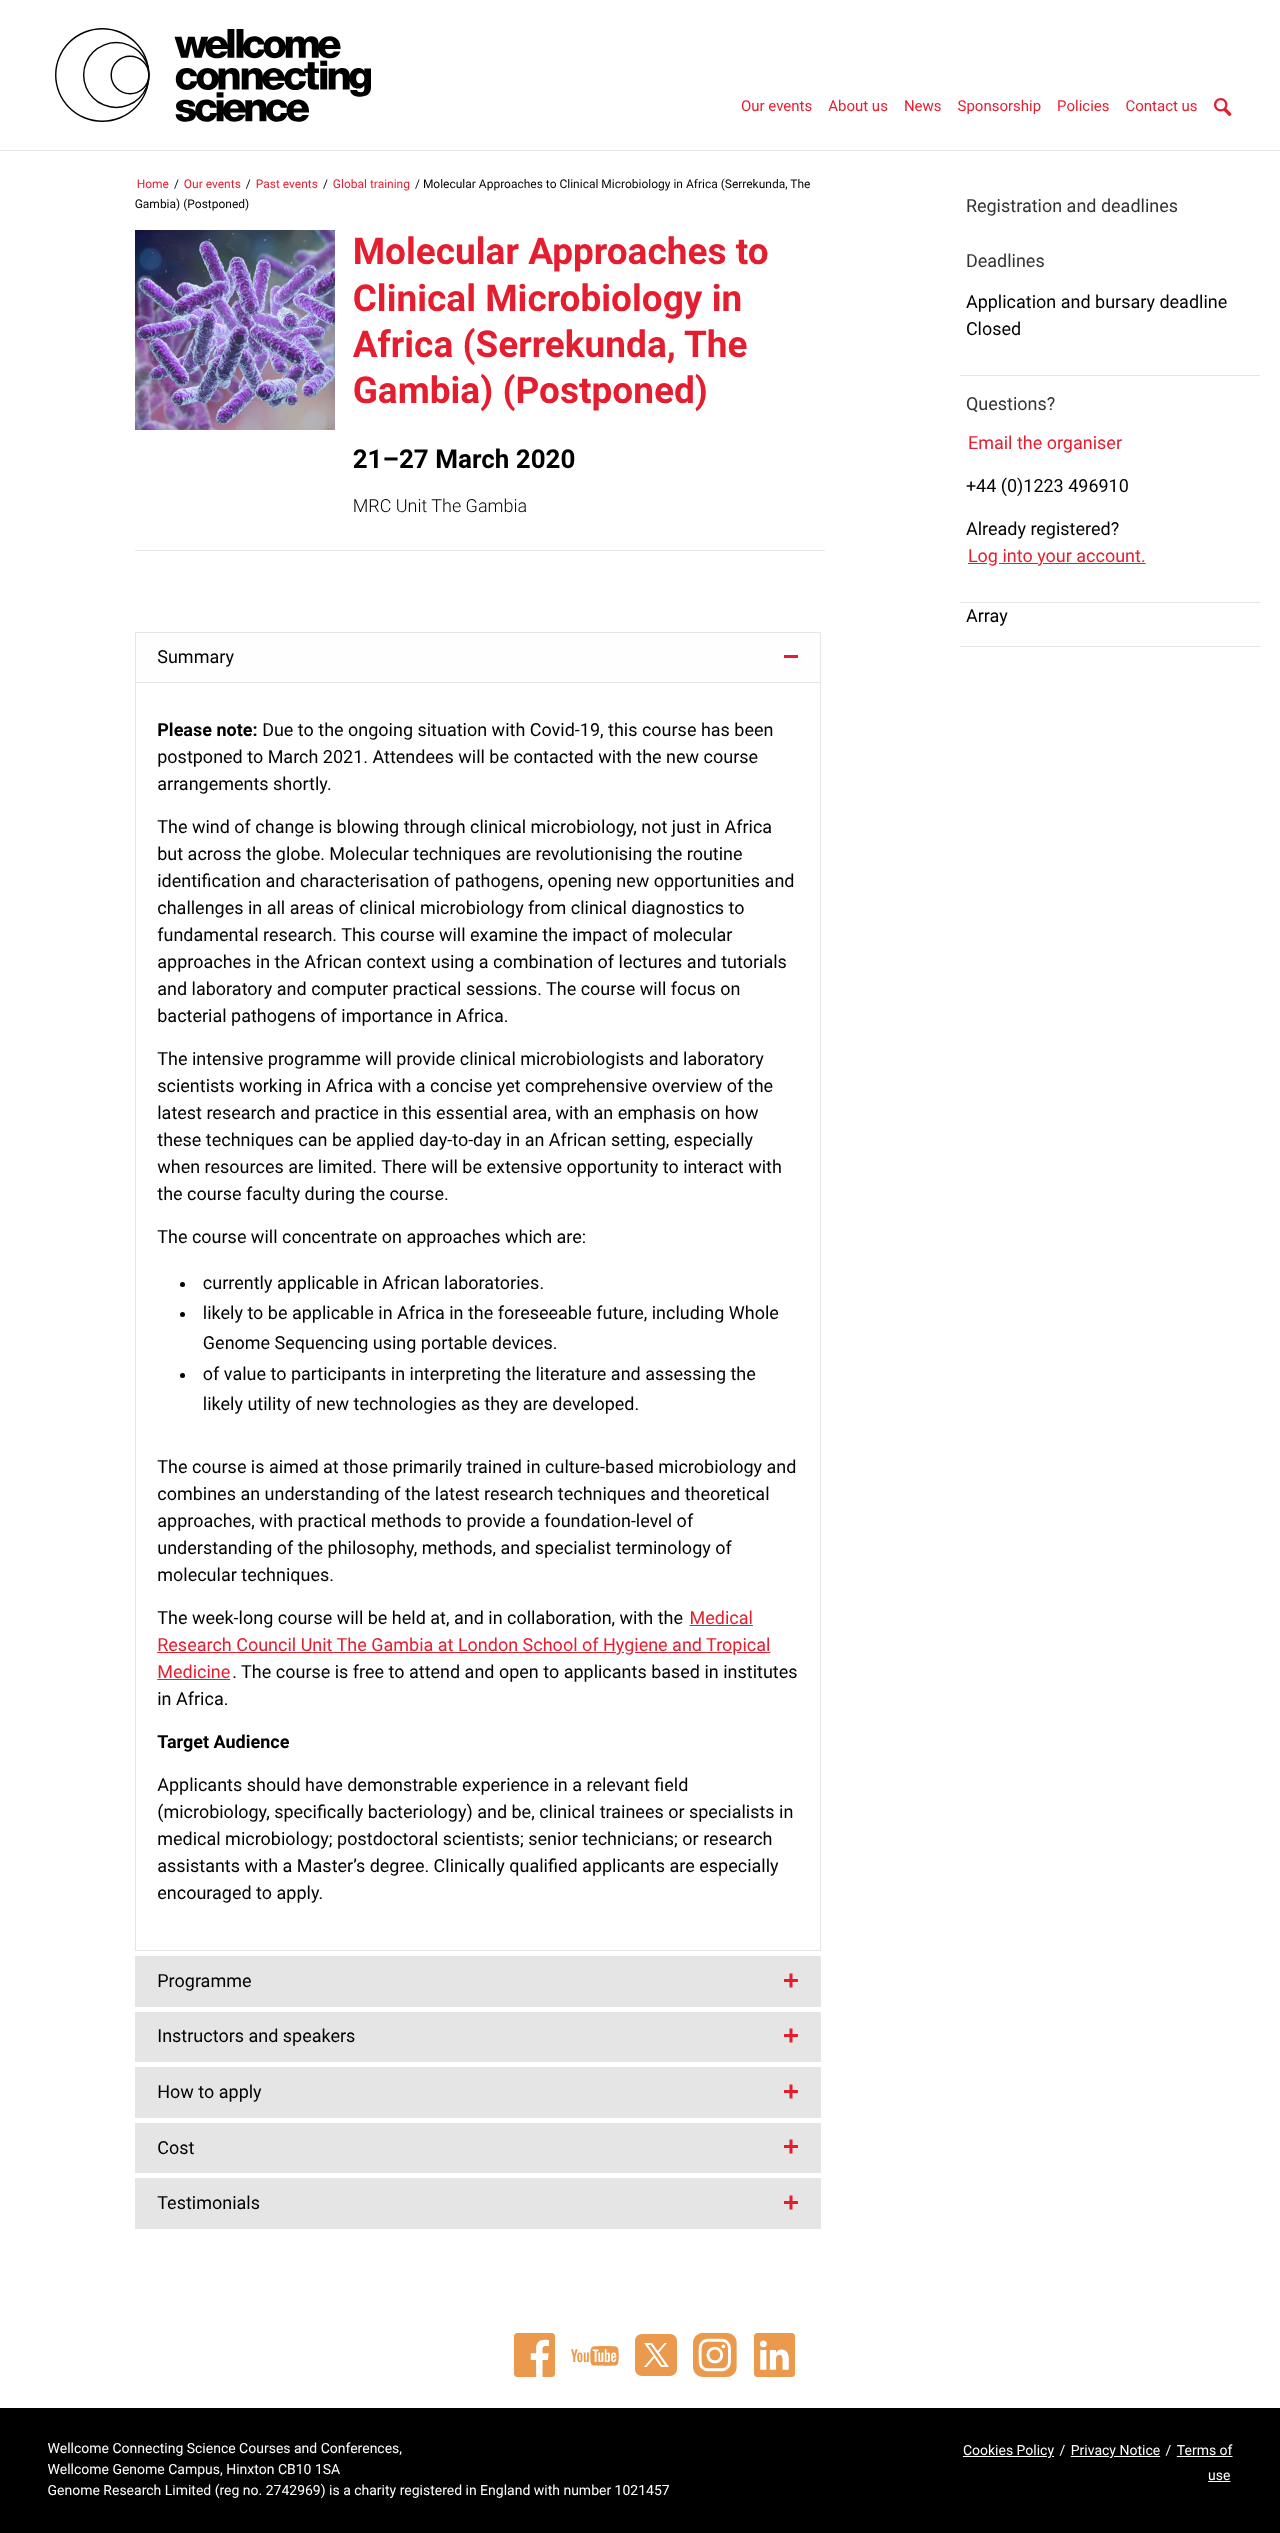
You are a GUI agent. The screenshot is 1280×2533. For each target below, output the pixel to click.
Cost (175, 2148)
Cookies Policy (1008, 2451)
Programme (204, 1981)
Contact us (1161, 106)
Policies (1083, 106)
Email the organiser (1045, 443)
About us (858, 106)
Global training (371, 184)
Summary (195, 657)
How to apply (209, 2092)
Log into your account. (1057, 556)
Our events (776, 106)
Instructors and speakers (256, 2036)
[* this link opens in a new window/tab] (534, 2355)
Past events (287, 184)
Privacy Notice (1115, 2451)
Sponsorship (1000, 106)
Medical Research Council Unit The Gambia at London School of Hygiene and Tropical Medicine (463, 1645)
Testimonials (208, 2203)
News (923, 106)
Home (153, 184)
